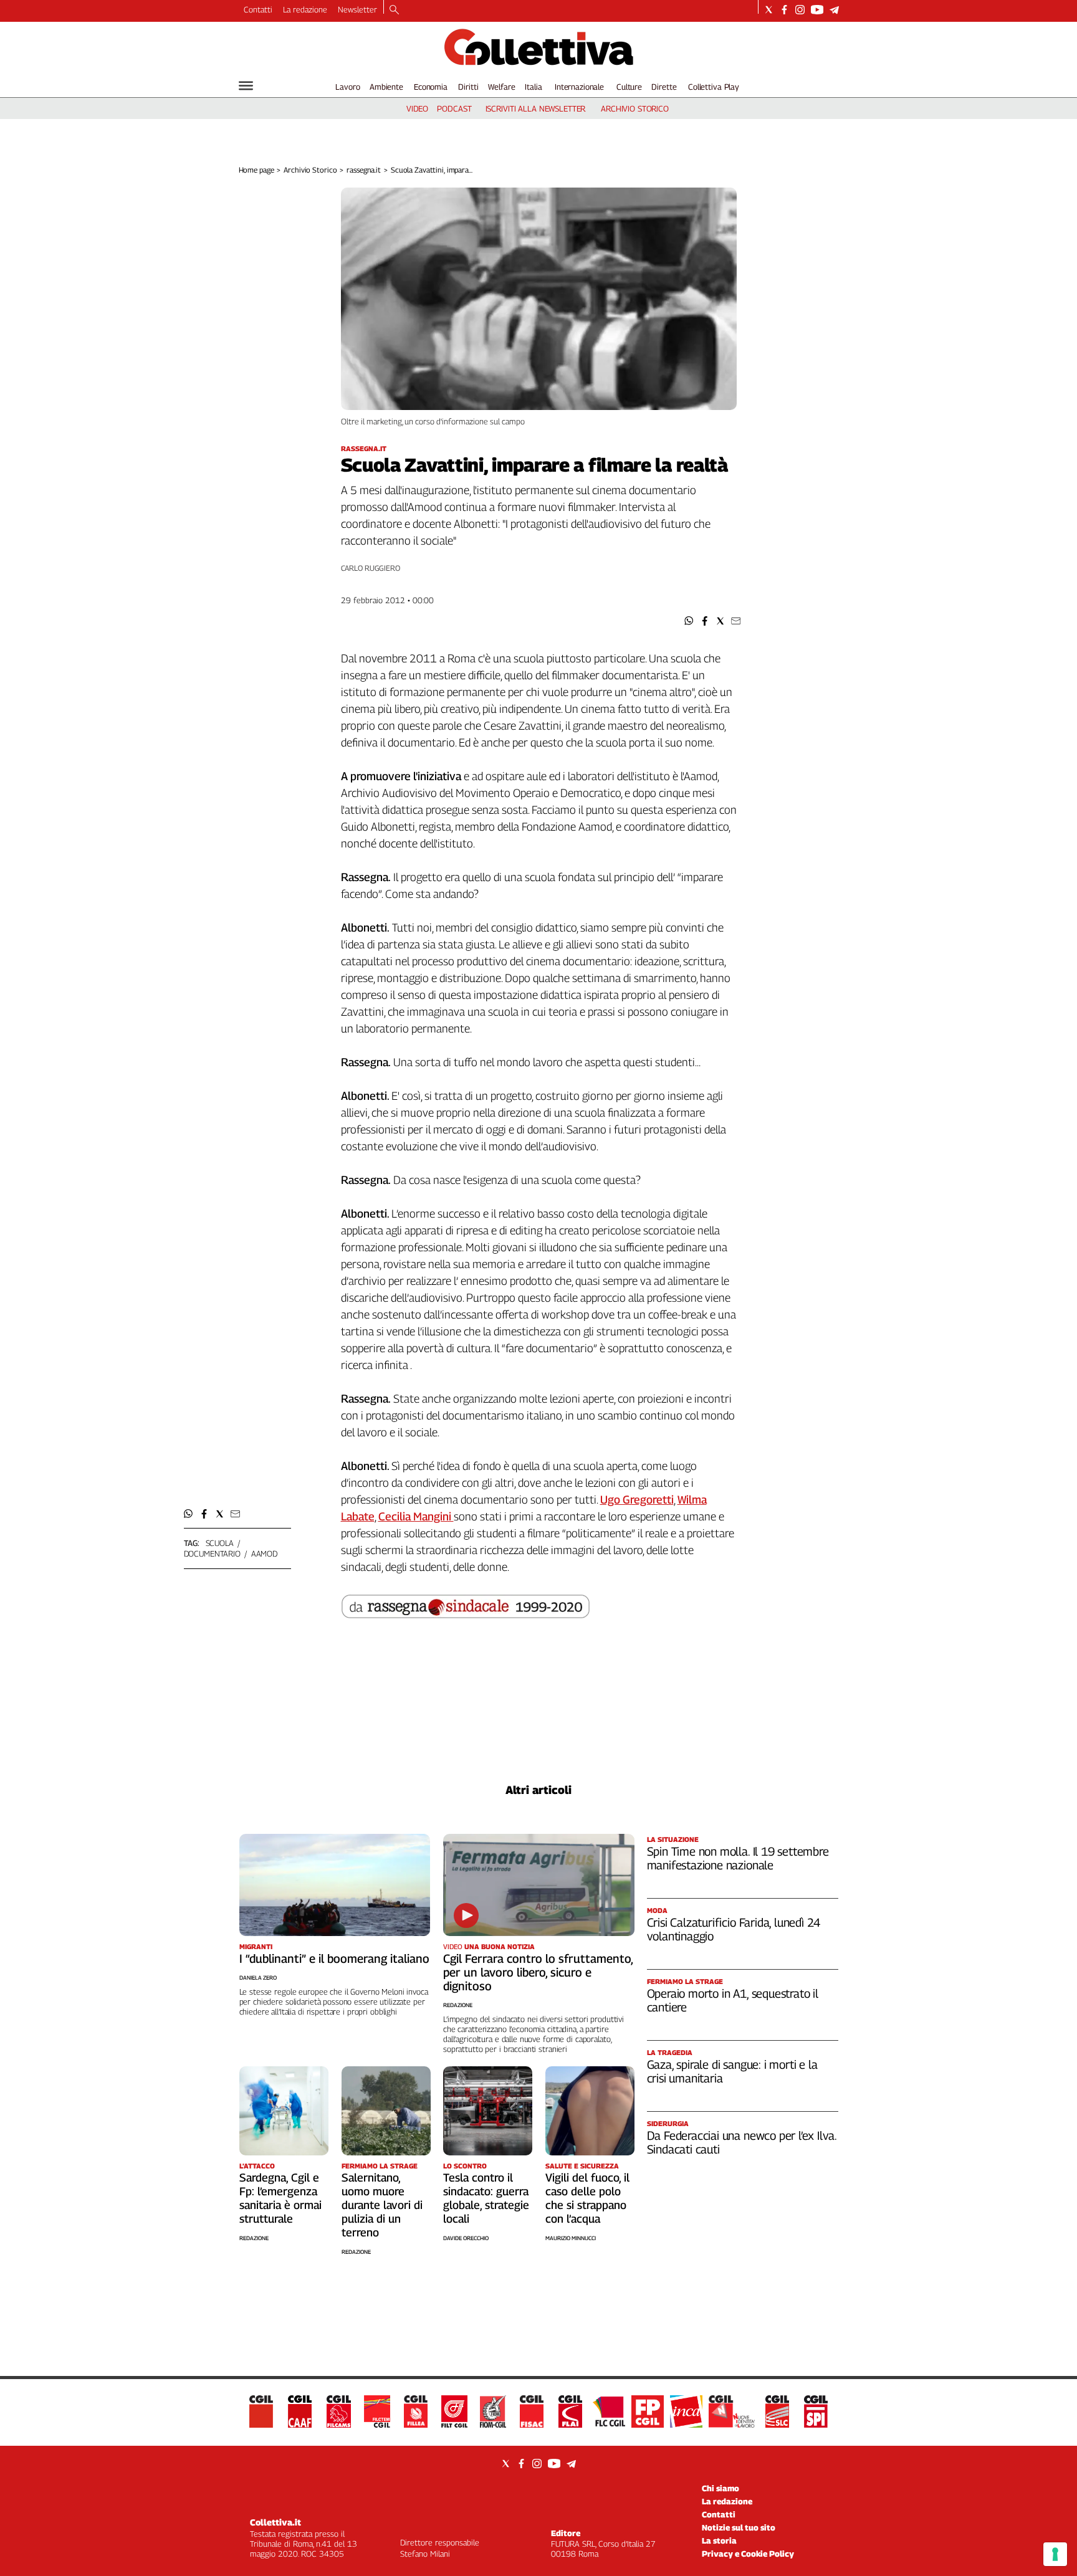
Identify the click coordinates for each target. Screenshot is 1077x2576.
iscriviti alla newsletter (536, 108)
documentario (212, 1553)
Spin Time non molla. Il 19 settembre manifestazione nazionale (738, 1858)
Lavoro (347, 87)
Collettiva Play (714, 87)
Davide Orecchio (466, 2238)
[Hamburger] (246, 86)
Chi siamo (720, 2488)
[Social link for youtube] (817, 10)
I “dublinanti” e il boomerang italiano (334, 1958)
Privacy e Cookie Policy (748, 2554)
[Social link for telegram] (834, 10)
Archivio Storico (310, 170)
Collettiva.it (275, 2522)
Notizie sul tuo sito (739, 2527)
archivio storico (635, 108)
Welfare (501, 87)
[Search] (394, 11)
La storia (719, 2540)
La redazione (305, 9)
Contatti (258, 9)
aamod (264, 1553)
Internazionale (579, 87)
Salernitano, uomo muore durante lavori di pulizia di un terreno (382, 2205)
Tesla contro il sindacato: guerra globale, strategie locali (486, 2198)
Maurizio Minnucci (571, 2238)
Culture (629, 87)
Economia (431, 87)
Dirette (664, 87)
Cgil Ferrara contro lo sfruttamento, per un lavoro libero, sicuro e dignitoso (538, 1972)
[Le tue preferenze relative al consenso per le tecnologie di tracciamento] (1055, 2554)
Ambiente (386, 87)
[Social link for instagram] (800, 10)
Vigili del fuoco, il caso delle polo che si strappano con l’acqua (587, 2198)
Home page (256, 170)
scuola (220, 1543)
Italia (533, 87)
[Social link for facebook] (784, 10)
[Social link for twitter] (769, 10)
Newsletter (357, 9)
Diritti (468, 87)
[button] (689, 621)
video (417, 108)
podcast (454, 108)
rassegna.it (364, 170)
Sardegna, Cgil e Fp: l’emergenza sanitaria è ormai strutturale (280, 2198)
